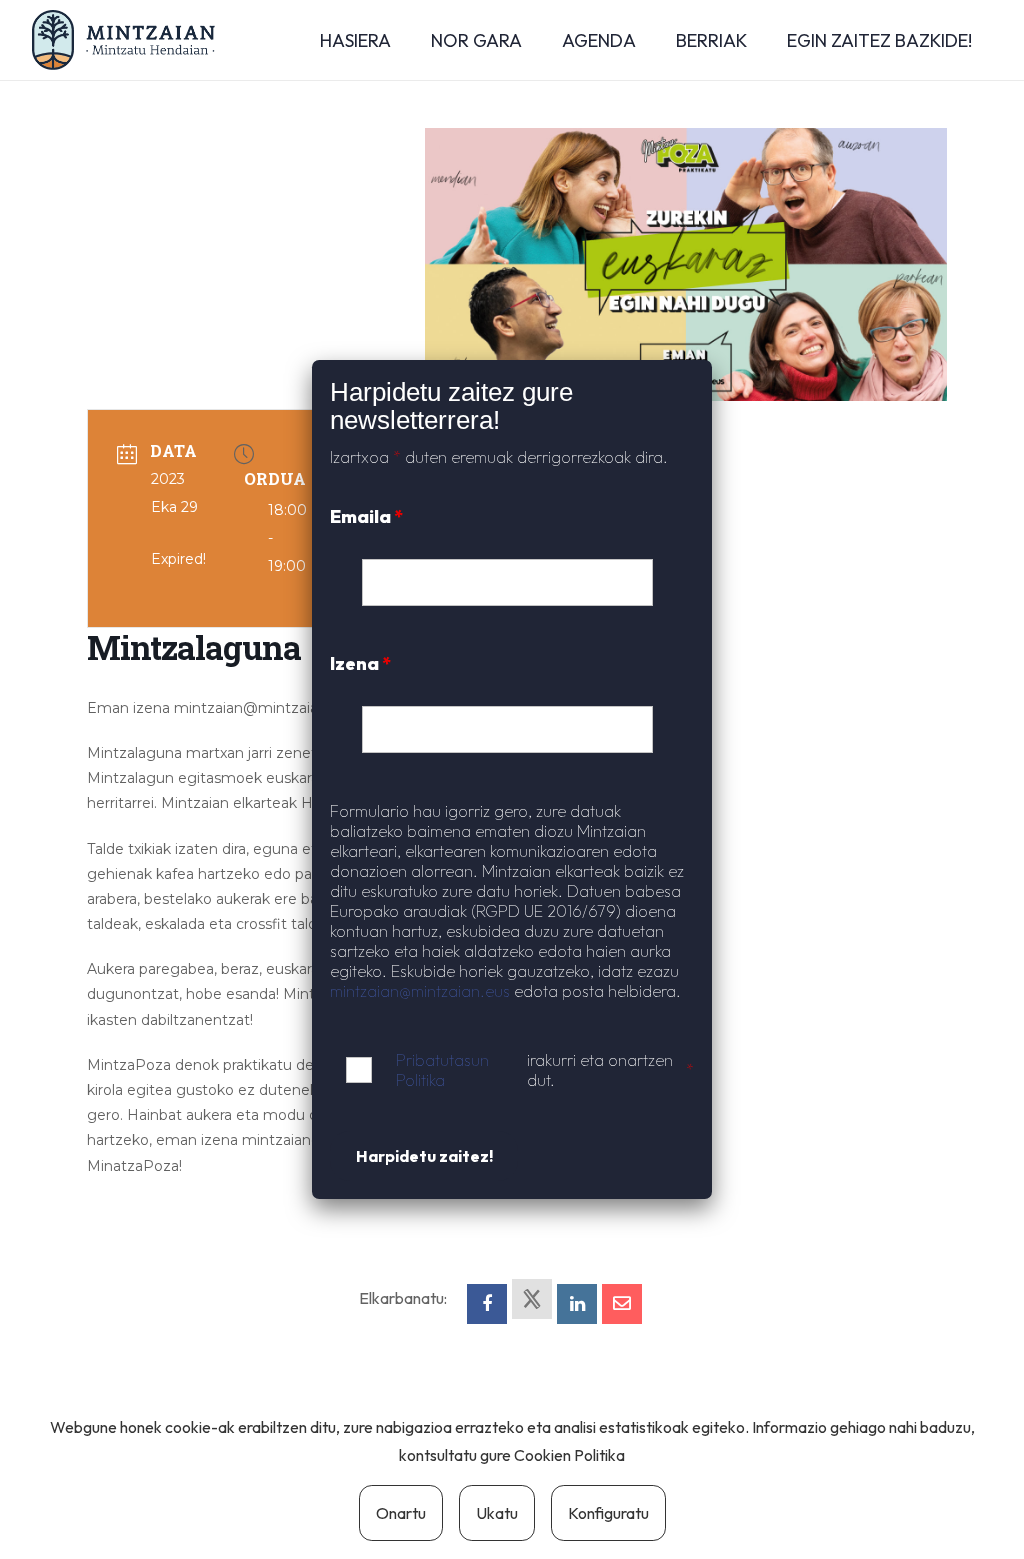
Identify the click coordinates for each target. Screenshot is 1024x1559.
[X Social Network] (532, 1299)
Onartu (401, 1513)
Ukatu (497, 1513)
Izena (360, 663)
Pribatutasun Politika (442, 1070)
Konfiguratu (608, 1513)
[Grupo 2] (123, 40)
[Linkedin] (577, 1304)
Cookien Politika (569, 1455)
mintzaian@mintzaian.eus (420, 991)
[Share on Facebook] (487, 1304)
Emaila (366, 516)
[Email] (622, 1304)
